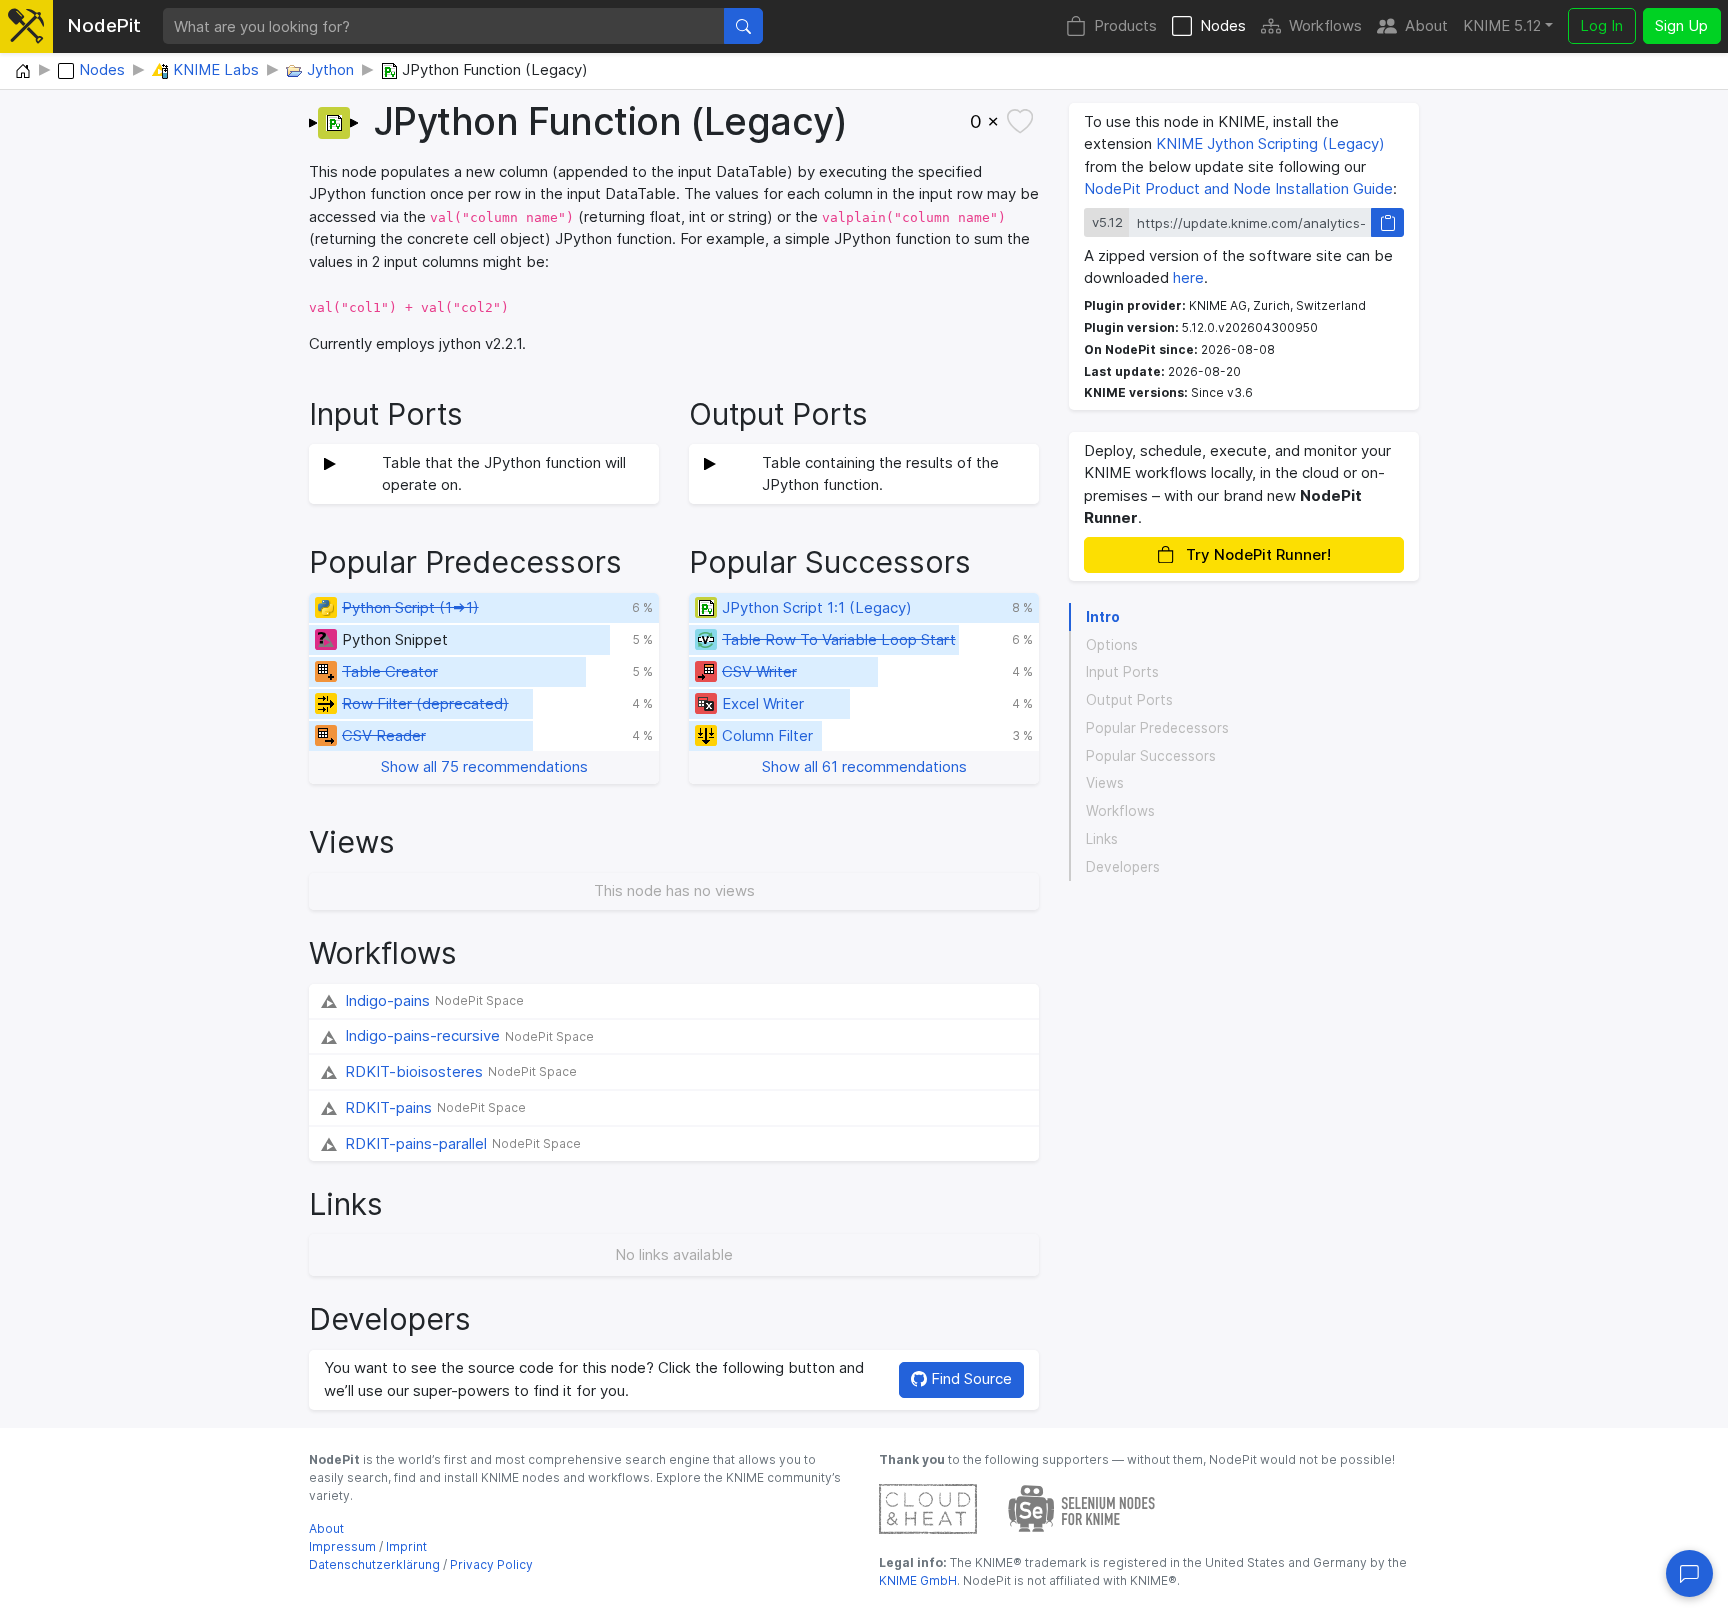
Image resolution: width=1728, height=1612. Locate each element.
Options (1112, 645)
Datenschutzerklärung (374, 1564)
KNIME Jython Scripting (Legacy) (1270, 143)
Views (1105, 783)
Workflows (1325, 25)
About (1426, 25)
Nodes (1223, 25)
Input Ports (1122, 672)
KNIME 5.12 (1502, 25)
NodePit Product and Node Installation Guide (1238, 188)
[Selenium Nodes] (1082, 1507)
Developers (1123, 867)
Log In (1601, 25)
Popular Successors (1151, 756)
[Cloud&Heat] (928, 1507)
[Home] (23, 72)
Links (1102, 839)
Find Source (969, 1378)
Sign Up (1681, 25)
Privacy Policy (491, 1564)
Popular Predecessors (1157, 728)
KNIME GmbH (918, 1580)
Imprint (406, 1546)
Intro (1103, 617)
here (1188, 277)
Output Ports (1129, 700)
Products (1125, 25)
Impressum (342, 1546)
